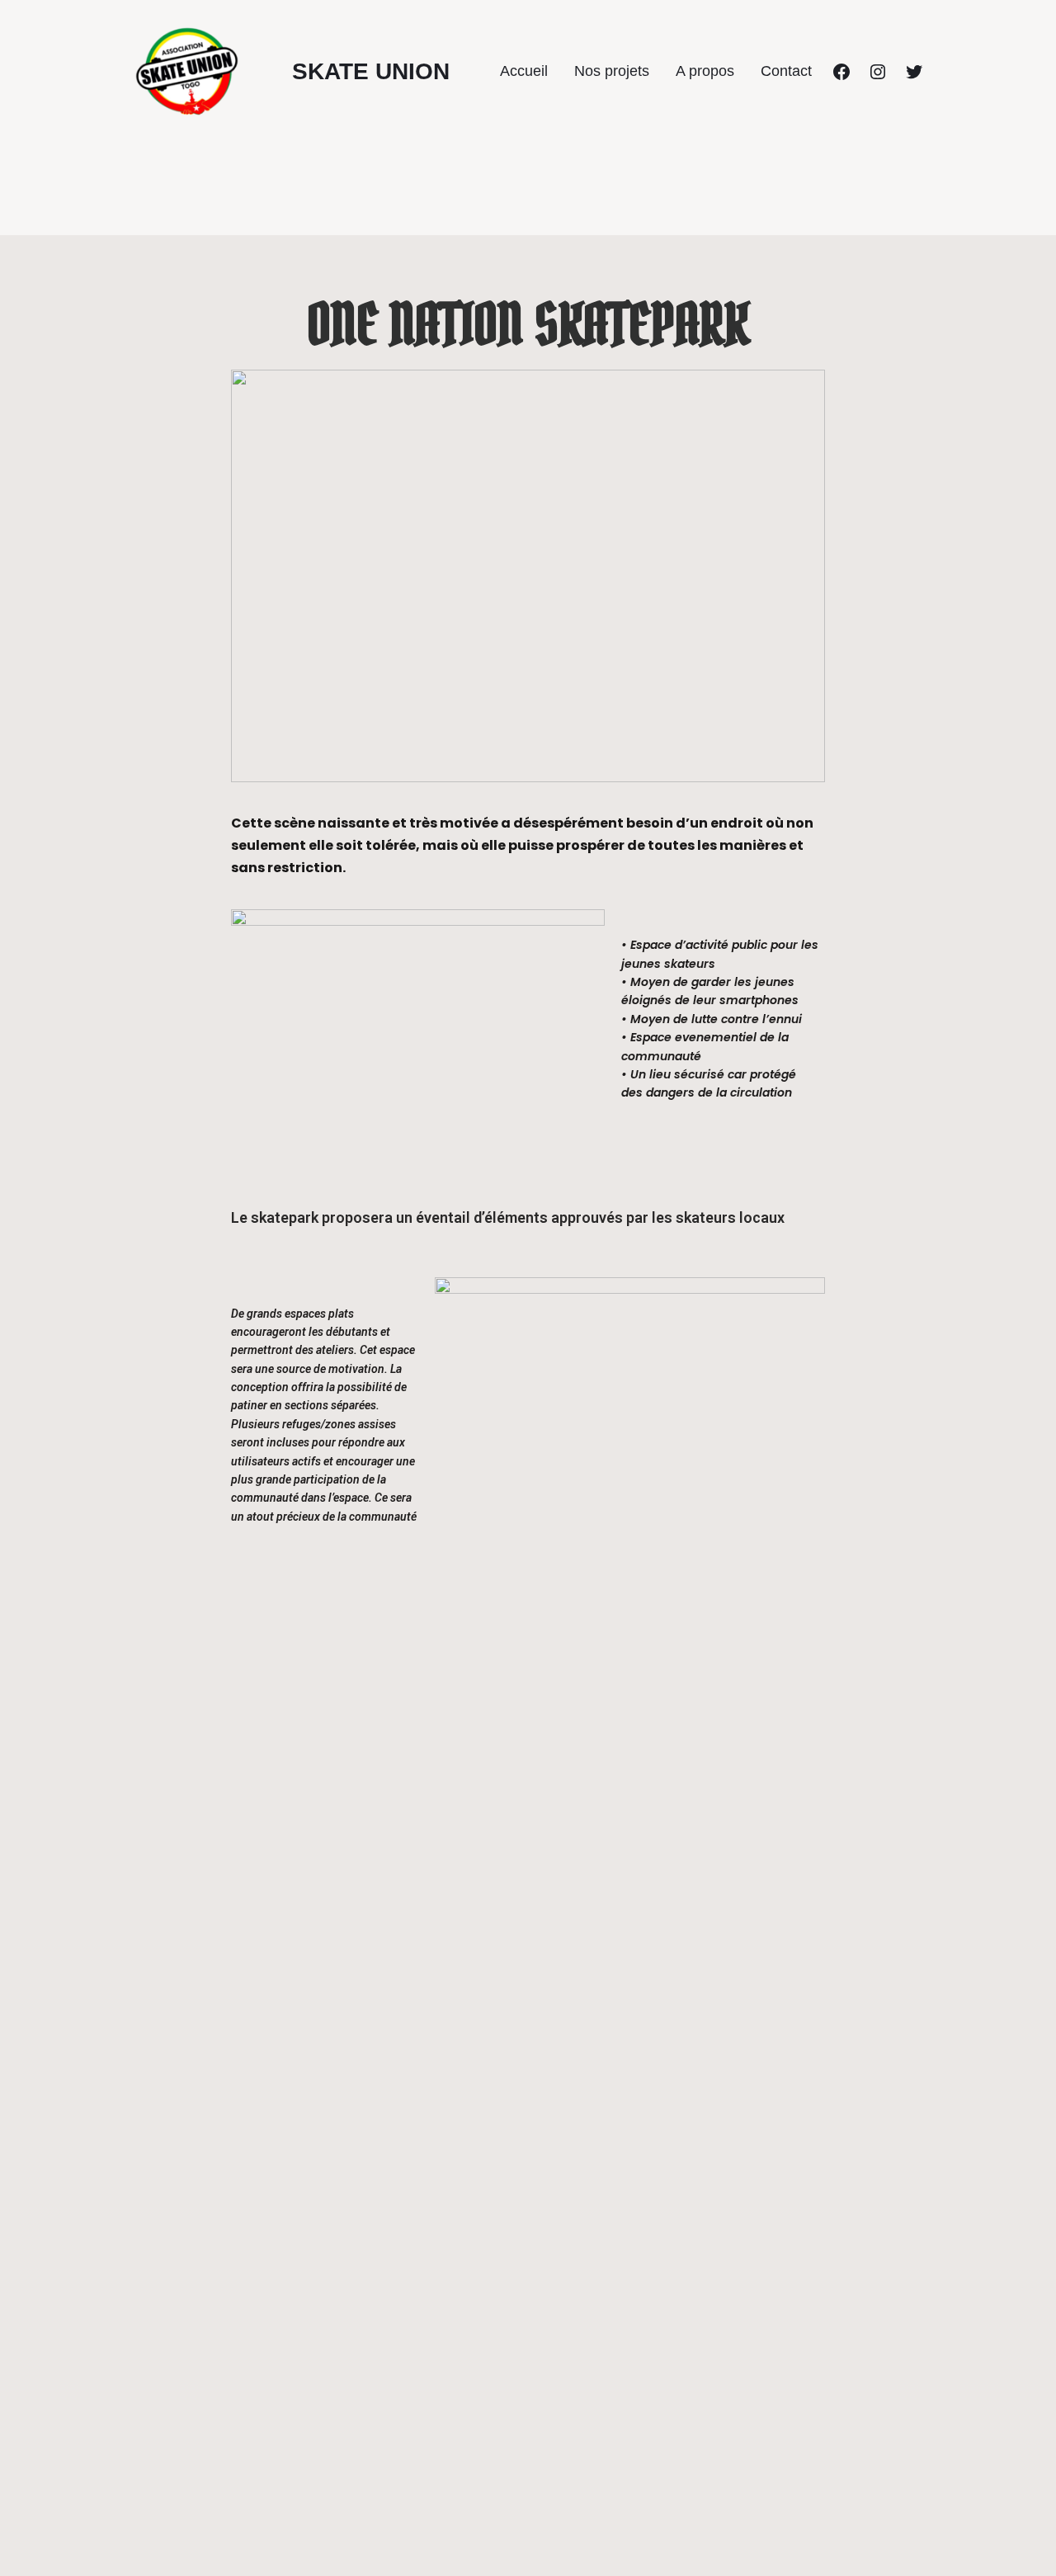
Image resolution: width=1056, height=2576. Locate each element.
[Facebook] (841, 72)
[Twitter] (914, 72)
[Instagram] (878, 72)
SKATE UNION (371, 71)
